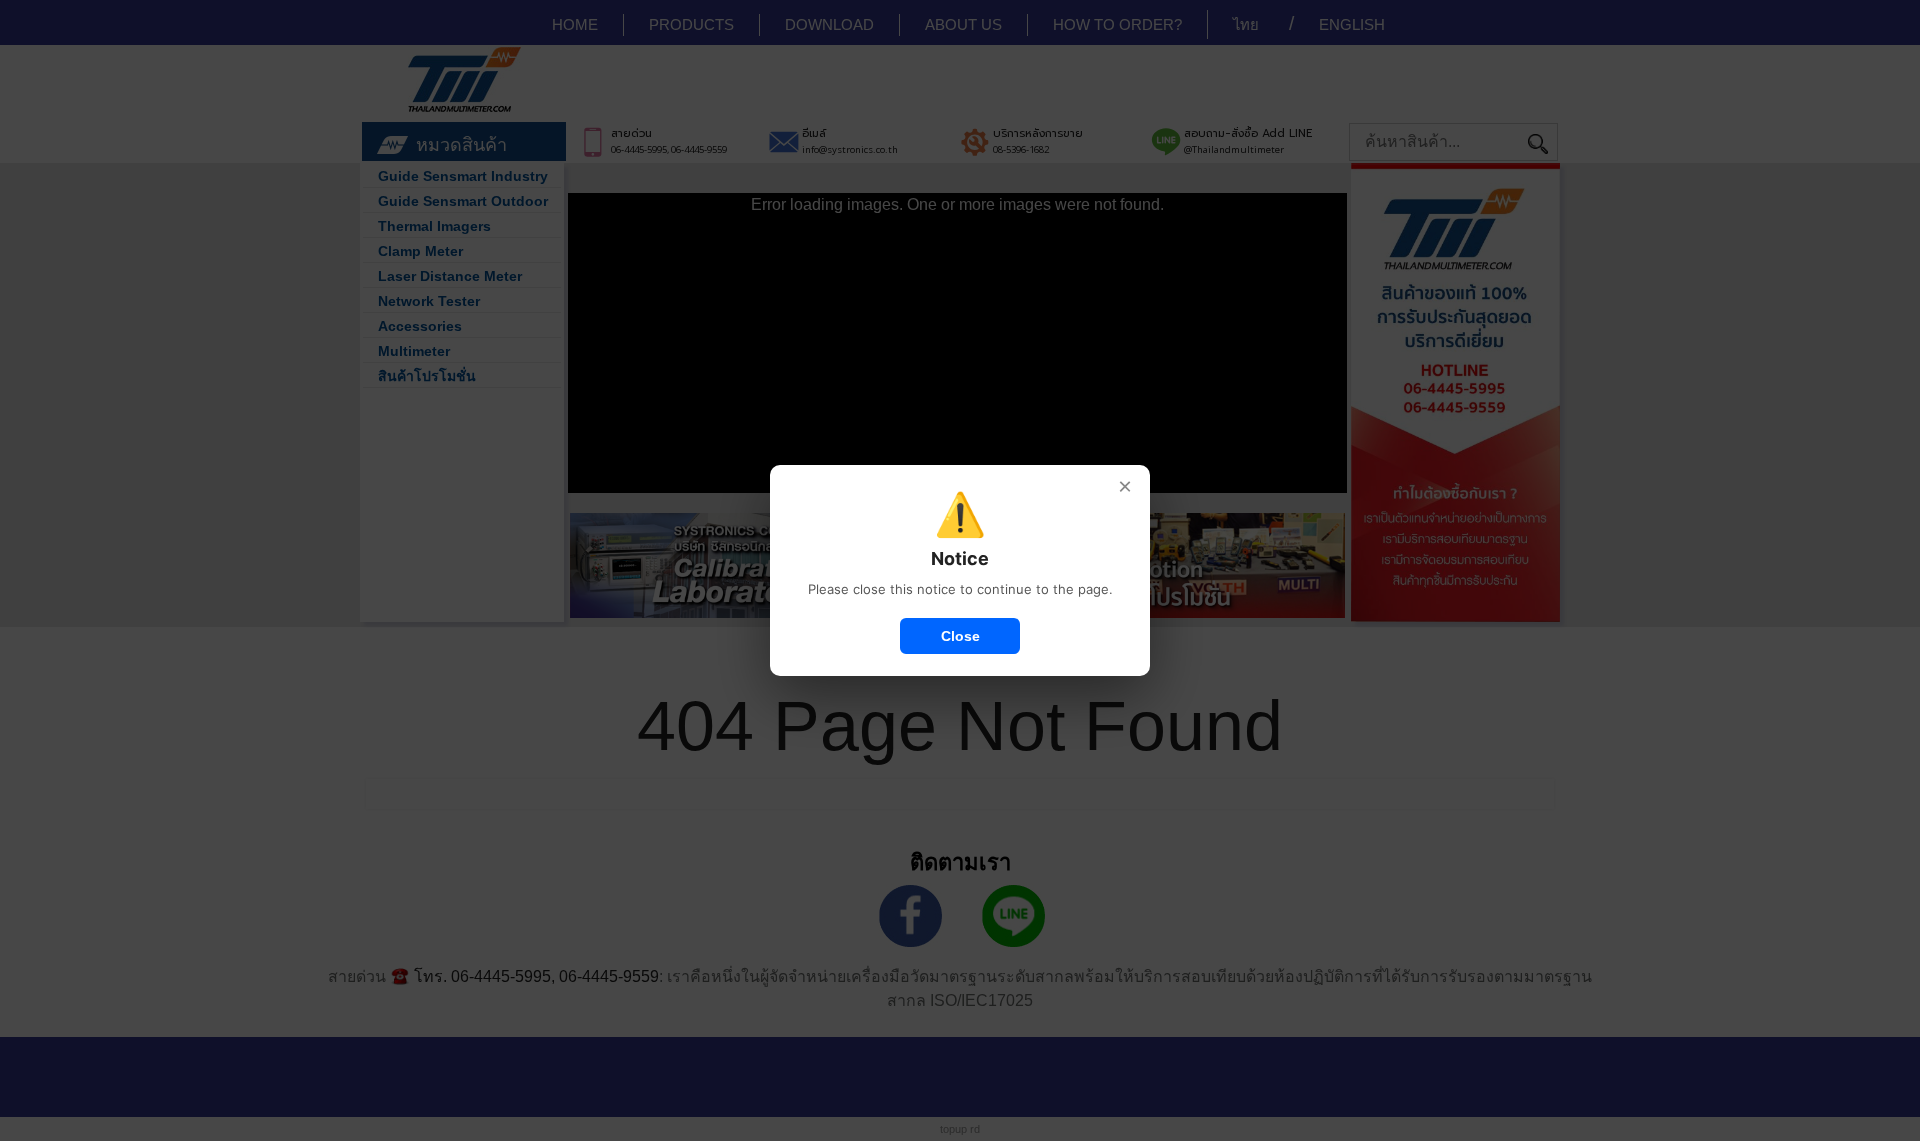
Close (960, 636)
